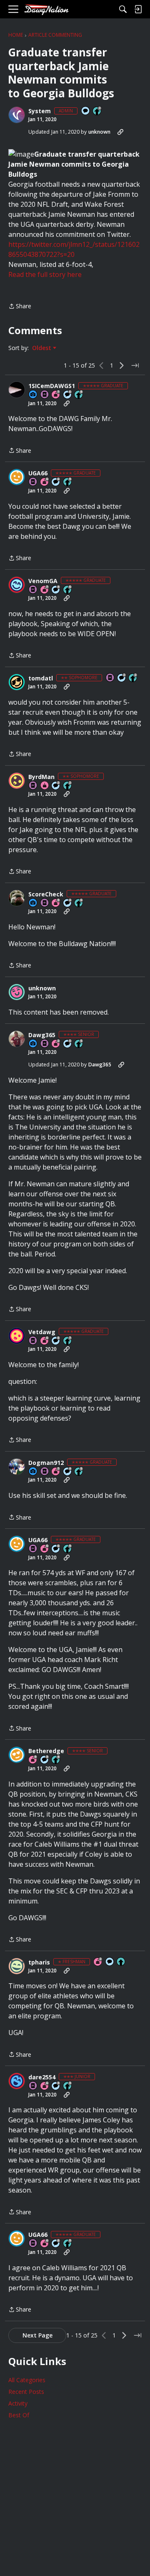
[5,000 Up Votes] (68, 482)
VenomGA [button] (43, 581)
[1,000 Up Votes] (68, 590)
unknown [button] (99, 132)
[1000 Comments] (68, 1044)
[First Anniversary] (45, 786)
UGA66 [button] (38, 473)
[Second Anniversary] (56, 1044)
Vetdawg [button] (42, 1332)
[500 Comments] (56, 590)
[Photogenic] (33, 395)
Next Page (37, 2335)
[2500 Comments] (68, 395)
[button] (17, 115)
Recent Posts (26, 2392)
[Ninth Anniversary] (56, 903)
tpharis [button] (39, 1962)
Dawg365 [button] (42, 1035)
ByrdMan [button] (41, 777)
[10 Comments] (122, 678)
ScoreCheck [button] (46, 894)
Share (20, 307)
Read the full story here (45, 274)
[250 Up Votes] (56, 1760)
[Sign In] (138, 9)
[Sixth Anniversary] (45, 482)
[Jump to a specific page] (135, 365)
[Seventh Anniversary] (56, 395)
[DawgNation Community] (46, 9)
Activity (18, 2403)
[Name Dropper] (45, 395)
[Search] (123, 9)
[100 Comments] (45, 1760)
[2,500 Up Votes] (79, 395)
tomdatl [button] (41, 678)
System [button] (40, 111)
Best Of (19, 2415)
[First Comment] (86, 111)
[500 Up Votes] (79, 1044)
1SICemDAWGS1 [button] (52, 386)
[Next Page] (122, 365)
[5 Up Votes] (121, 1962)
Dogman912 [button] (46, 1463)
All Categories (27, 2380)
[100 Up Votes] (68, 2086)
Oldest (42, 348)
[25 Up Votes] (97, 111)
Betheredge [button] (46, 1751)
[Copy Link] (120, 132)
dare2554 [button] (42, 2077)
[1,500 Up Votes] (68, 1341)
